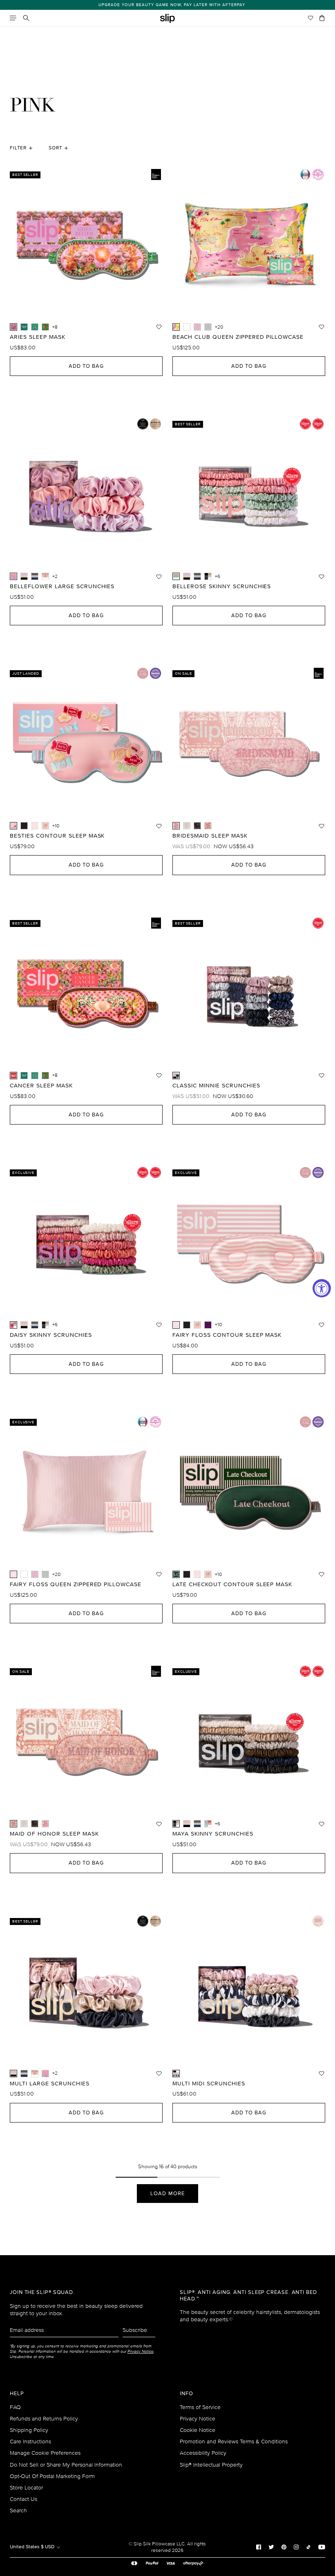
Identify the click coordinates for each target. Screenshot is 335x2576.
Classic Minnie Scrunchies (216, 1086)
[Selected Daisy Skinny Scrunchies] (13, 1325)
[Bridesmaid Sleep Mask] (45, 1824)
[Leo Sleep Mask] (45, 327)
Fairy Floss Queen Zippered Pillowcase (76, 1585)
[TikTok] (308, 2547)
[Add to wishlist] (159, 327)
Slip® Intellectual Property (211, 2465)
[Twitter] (271, 2547)
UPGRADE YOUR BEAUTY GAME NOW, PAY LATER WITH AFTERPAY (168, 5)
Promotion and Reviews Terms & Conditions (234, 2442)
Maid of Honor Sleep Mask (54, 1834)
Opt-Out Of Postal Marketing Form (52, 2476)
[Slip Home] (167, 19)
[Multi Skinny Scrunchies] (187, 576)
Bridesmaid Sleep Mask (210, 836)
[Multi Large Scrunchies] (24, 576)
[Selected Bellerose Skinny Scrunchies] (176, 576)
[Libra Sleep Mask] (24, 327)
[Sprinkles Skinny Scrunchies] (208, 1824)
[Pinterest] (284, 2547)
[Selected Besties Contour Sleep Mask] (13, 826)
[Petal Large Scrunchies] (45, 576)
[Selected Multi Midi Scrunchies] (176, 2074)
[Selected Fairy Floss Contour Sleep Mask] (176, 1325)
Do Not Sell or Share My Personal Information (66, 2465)
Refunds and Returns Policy (44, 2419)
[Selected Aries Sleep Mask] (13, 327)
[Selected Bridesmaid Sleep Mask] (176, 826)
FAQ (15, 2407)
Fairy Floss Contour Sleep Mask (227, 1335)
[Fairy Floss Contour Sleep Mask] (35, 826)
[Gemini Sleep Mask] (35, 327)
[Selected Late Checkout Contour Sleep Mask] (176, 1574)
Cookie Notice (198, 2430)
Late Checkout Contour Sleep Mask (232, 1585)
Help (17, 2394)
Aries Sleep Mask (38, 337)
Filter (18, 148)
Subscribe (135, 2330)
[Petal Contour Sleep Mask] (45, 826)
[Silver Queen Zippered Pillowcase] (208, 327)
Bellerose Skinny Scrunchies (222, 587)
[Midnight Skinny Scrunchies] (197, 576)
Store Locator (26, 2488)
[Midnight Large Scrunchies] (35, 576)
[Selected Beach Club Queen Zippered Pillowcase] (176, 327)
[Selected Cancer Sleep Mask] (13, 1076)
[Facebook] (259, 2547)
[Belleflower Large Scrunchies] (45, 2074)
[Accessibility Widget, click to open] (322, 1288)
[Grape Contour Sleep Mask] (208, 1325)
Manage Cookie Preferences (45, 2453)
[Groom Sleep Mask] (197, 826)
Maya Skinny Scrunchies (213, 1834)
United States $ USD (33, 2547)
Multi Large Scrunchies (50, 2084)
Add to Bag (86, 366)
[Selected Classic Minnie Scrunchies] (176, 1076)
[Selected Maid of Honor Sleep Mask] (13, 1824)
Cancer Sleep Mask (41, 1086)
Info (186, 2394)
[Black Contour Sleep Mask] (24, 826)
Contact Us (23, 2499)
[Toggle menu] (13, 18)
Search (18, 2510)
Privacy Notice (198, 2419)
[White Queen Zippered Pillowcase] (187, 327)
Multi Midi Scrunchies (209, 2084)
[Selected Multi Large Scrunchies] (13, 2074)
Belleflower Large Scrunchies (62, 587)
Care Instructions (30, 2442)
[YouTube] (322, 2547)
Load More (167, 2194)
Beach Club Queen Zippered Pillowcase (238, 337)
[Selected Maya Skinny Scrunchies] (176, 1824)
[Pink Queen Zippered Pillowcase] (197, 327)
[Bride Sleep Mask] (187, 826)
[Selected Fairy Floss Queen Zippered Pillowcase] (13, 1574)
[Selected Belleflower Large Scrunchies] (13, 576)
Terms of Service (200, 2407)
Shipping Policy (29, 2430)
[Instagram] (296, 2547)
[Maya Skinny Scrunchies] (208, 576)
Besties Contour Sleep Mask (57, 836)
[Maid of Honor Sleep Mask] (208, 826)
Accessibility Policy (203, 2453)
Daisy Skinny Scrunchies (51, 1335)
